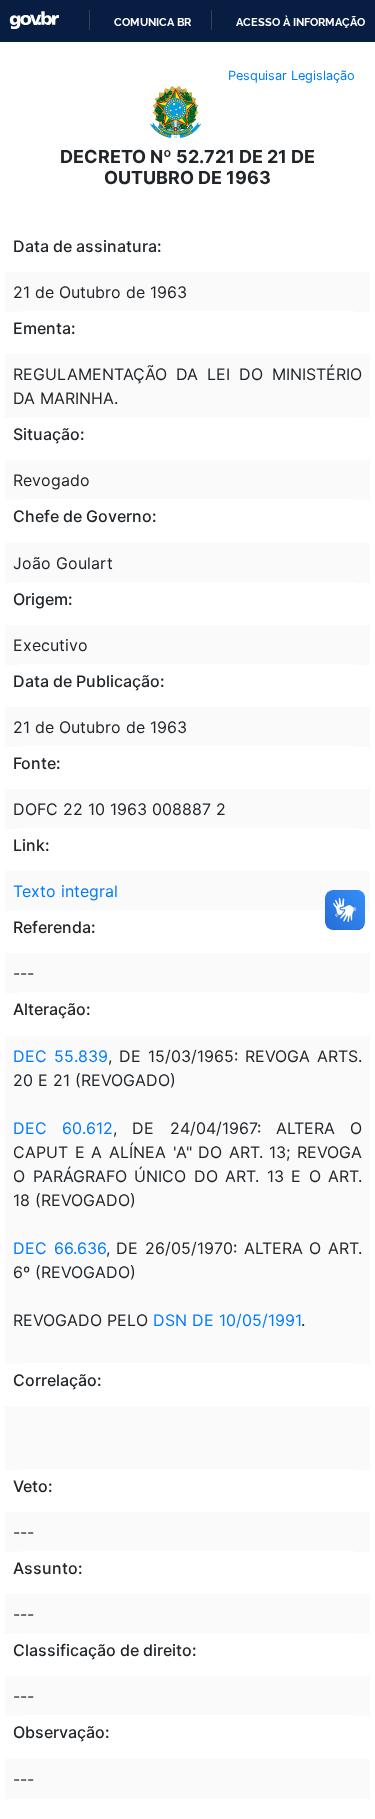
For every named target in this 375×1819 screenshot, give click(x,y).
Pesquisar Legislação (291, 75)
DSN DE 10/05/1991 (227, 1320)
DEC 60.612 (63, 1128)
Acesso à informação (300, 22)
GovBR (34, 20)
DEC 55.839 (60, 1056)
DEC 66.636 (59, 1248)
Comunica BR (152, 22)
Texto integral (65, 891)
